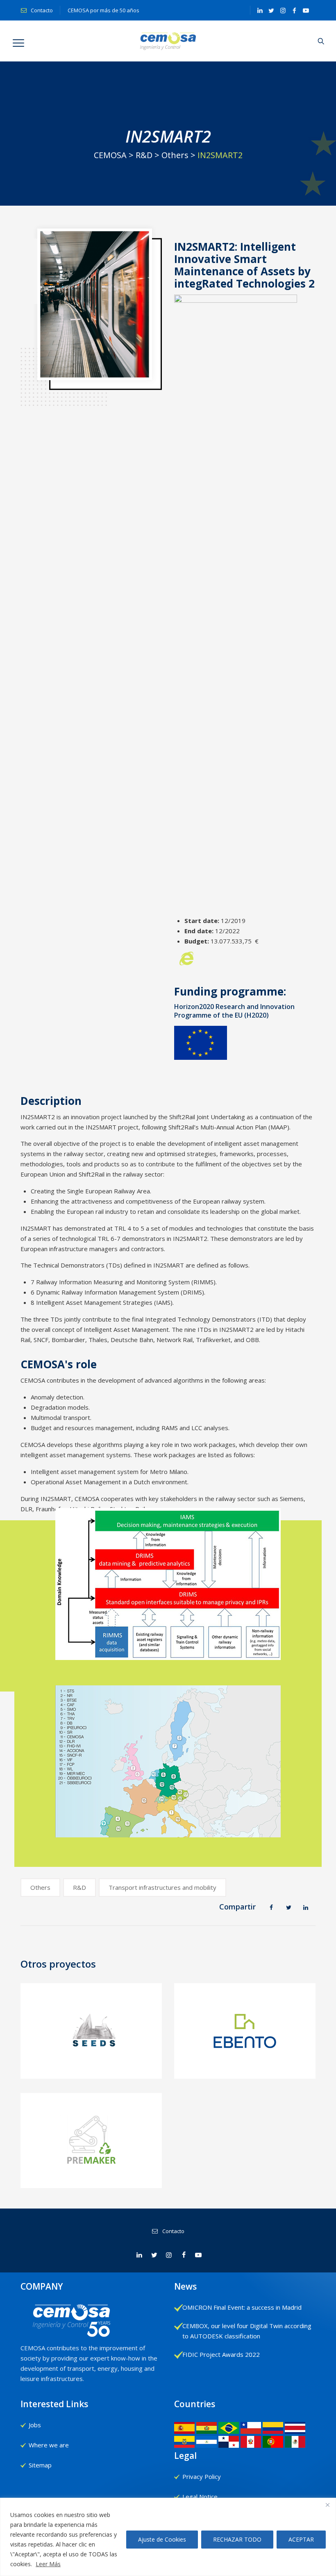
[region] (168, 2537)
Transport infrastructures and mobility (162, 1887)
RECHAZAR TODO (237, 2539)
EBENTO (245, 2065)
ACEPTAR (301, 2539)
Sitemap (40, 2465)
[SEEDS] (92, 2040)
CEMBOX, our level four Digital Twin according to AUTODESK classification (247, 2331)
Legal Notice (200, 2497)
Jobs (35, 2425)
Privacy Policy (202, 2476)
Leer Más (48, 2564)
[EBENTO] (245, 2040)
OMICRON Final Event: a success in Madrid (242, 2307)
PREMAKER (91, 2179)
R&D (79, 1887)
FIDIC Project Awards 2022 (221, 2354)
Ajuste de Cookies (162, 2539)
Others (40, 1887)
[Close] (327, 2505)
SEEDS (92, 2065)
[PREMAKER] (92, 2144)
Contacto (41, 10)
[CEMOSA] (168, 41)
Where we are (49, 2445)
